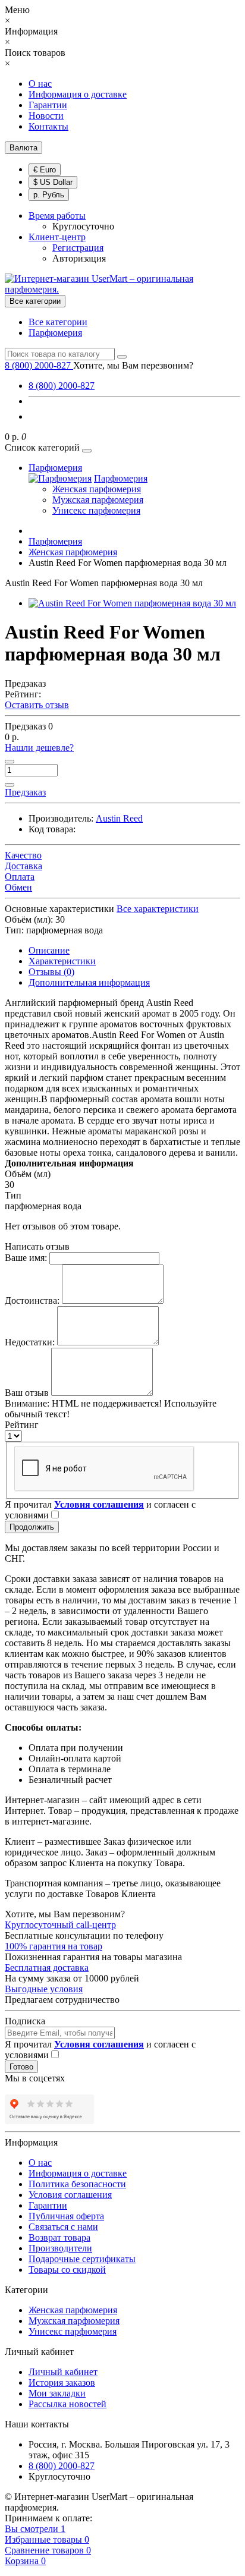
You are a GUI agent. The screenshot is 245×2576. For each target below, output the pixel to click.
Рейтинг (22, 1425)
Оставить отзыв (37, 705)
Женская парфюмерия (97, 489)
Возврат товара (59, 2237)
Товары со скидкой (67, 2270)
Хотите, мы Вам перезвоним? (133, 365)
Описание (49, 950)
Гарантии (48, 105)
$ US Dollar (53, 182)
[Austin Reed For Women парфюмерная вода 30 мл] (132, 603)
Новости (46, 116)
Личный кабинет (63, 2372)
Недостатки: (30, 1342)
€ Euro (45, 170)
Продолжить (32, 1527)
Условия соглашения (70, 2195)
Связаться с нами (63, 2227)
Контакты (48, 126)
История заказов (62, 2382)
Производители (60, 2248)
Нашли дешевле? (39, 748)
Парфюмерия (55, 333)
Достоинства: (32, 1300)
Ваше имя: (26, 1258)
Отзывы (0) (51, 972)
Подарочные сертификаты (82, 2259)
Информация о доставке (78, 94)
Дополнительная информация (89, 982)
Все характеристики (158, 909)
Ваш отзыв (27, 1393)
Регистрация (78, 248)
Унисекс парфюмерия (96, 510)
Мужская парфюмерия (98, 500)
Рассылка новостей (67, 2404)
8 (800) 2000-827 (62, 386)
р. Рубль (49, 195)
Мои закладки (57, 2393)
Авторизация (79, 258)
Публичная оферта (66, 2216)
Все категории (58, 322)
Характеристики (62, 961)
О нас (40, 84)
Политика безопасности (77, 2184)
